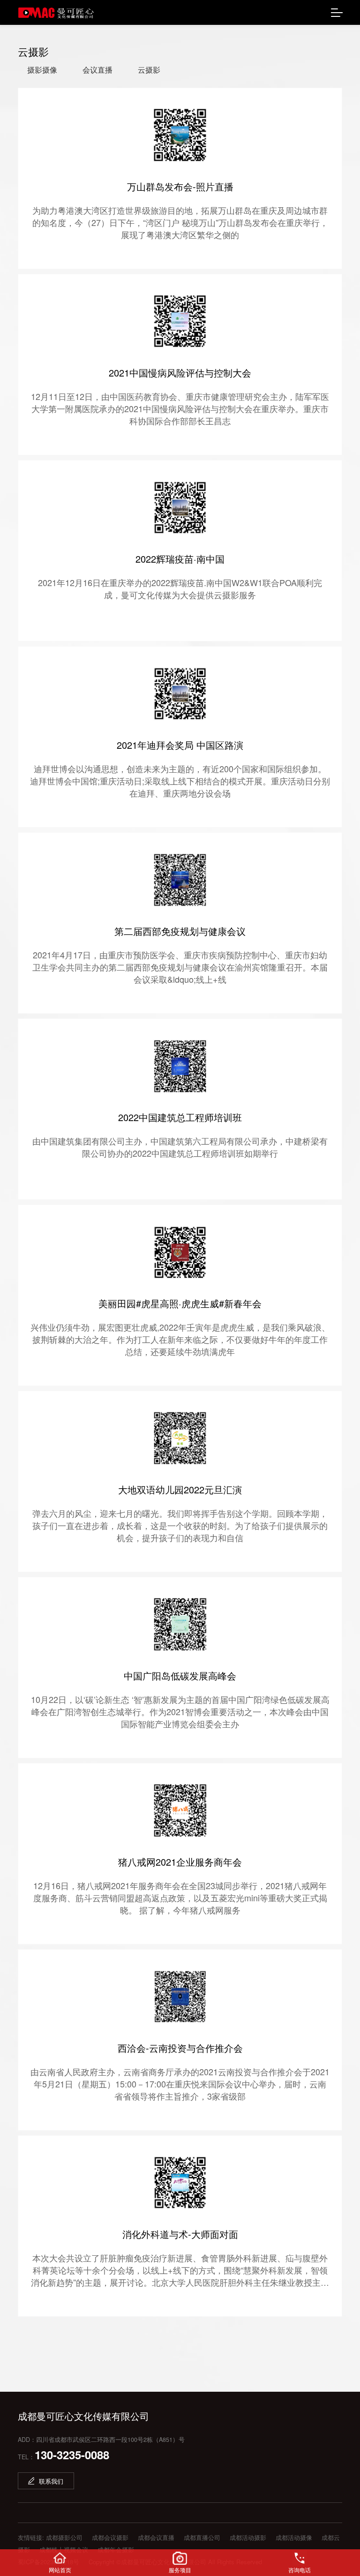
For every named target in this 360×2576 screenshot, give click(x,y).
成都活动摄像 (294, 2537)
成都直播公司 (202, 2537)
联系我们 (51, 2481)
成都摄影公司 (64, 2537)
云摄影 (149, 70)
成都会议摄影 (110, 2537)
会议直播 (97, 70)
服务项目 (180, 2570)
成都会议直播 (156, 2537)
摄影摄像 (42, 70)
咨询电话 (300, 2570)
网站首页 (60, 2570)
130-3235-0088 (72, 2455)
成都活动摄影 (248, 2537)
